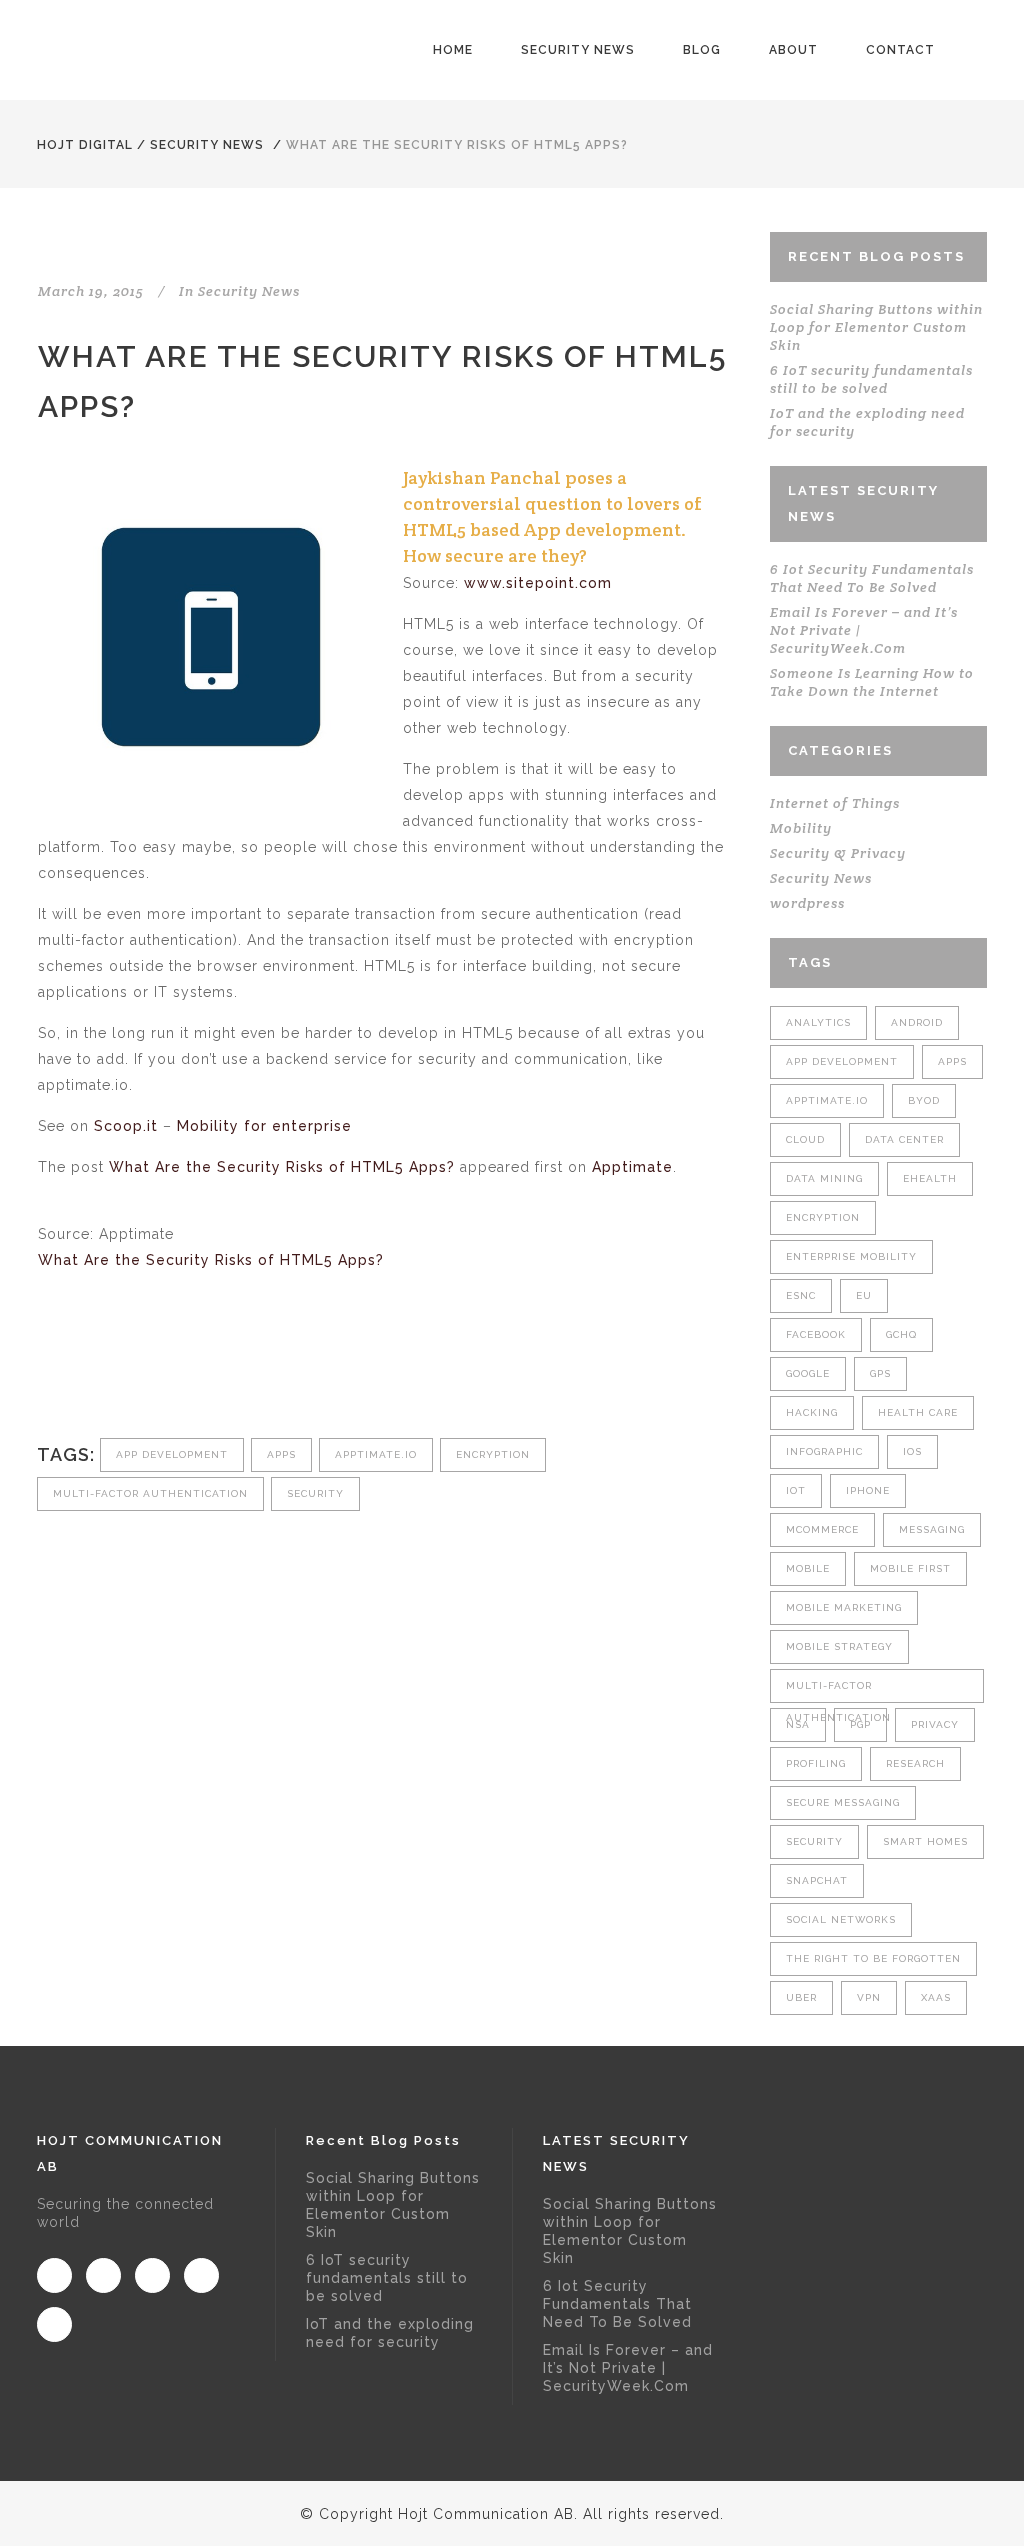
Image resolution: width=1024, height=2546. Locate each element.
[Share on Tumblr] (180, 1371)
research (915, 1763)
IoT (796, 1490)
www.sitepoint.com (538, 583)
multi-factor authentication (150, 1493)
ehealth (930, 1178)
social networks (841, 1919)
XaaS (936, 1997)
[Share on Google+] (114, 1371)
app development (172, 1454)
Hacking (812, 1412)
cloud (805, 1139)
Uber (801, 1997)
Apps (281, 1454)
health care (918, 1412)
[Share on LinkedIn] (147, 1371)
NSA (798, 1724)
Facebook (816, 1334)
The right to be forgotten (873, 1958)
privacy (935, 1724)
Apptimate (632, 1167)
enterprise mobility (851, 1256)
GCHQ (901, 1334)
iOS (912, 1451)
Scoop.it (126, 1126)
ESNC (801, 1295)
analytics (818, 1022)
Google (808, 1373)
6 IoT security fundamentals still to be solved (871, 379)
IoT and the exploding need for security (390, 2333)
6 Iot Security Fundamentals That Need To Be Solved (872, 578)
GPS (880, 1373)
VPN (869, 1997)
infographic (824, 1451)
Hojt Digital (85, 145)
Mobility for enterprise (264, 1126)
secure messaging (843, 1802)
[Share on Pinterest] (213, 1371)
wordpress (807, 903)
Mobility (801, 828)
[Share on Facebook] (48, 1371)
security (315, 1493)
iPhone (868, 1490)
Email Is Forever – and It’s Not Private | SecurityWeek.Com (628, 2368)
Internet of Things (835, 803)
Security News (207, 145)
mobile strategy (839, 1646)
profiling (816, 1763)
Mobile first (910, 1568)
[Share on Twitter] (81, 1371)
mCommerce (822, 1529)
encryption (493, 1454)
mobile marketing (844, 1607)
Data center (904, 1139)
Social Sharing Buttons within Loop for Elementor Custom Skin (876, 327)
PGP (860, 1724)
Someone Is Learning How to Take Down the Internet (872, 682)
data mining (824, 1178)
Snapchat (817, 1880)
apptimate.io (376, 1454)
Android (917, 1022)
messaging (932, 1529)
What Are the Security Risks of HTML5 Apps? (282, 1167)
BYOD (924, 1100)
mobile (808, 1568)
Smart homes (925, 1841)
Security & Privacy (838, 853)
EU (864, 1295)
